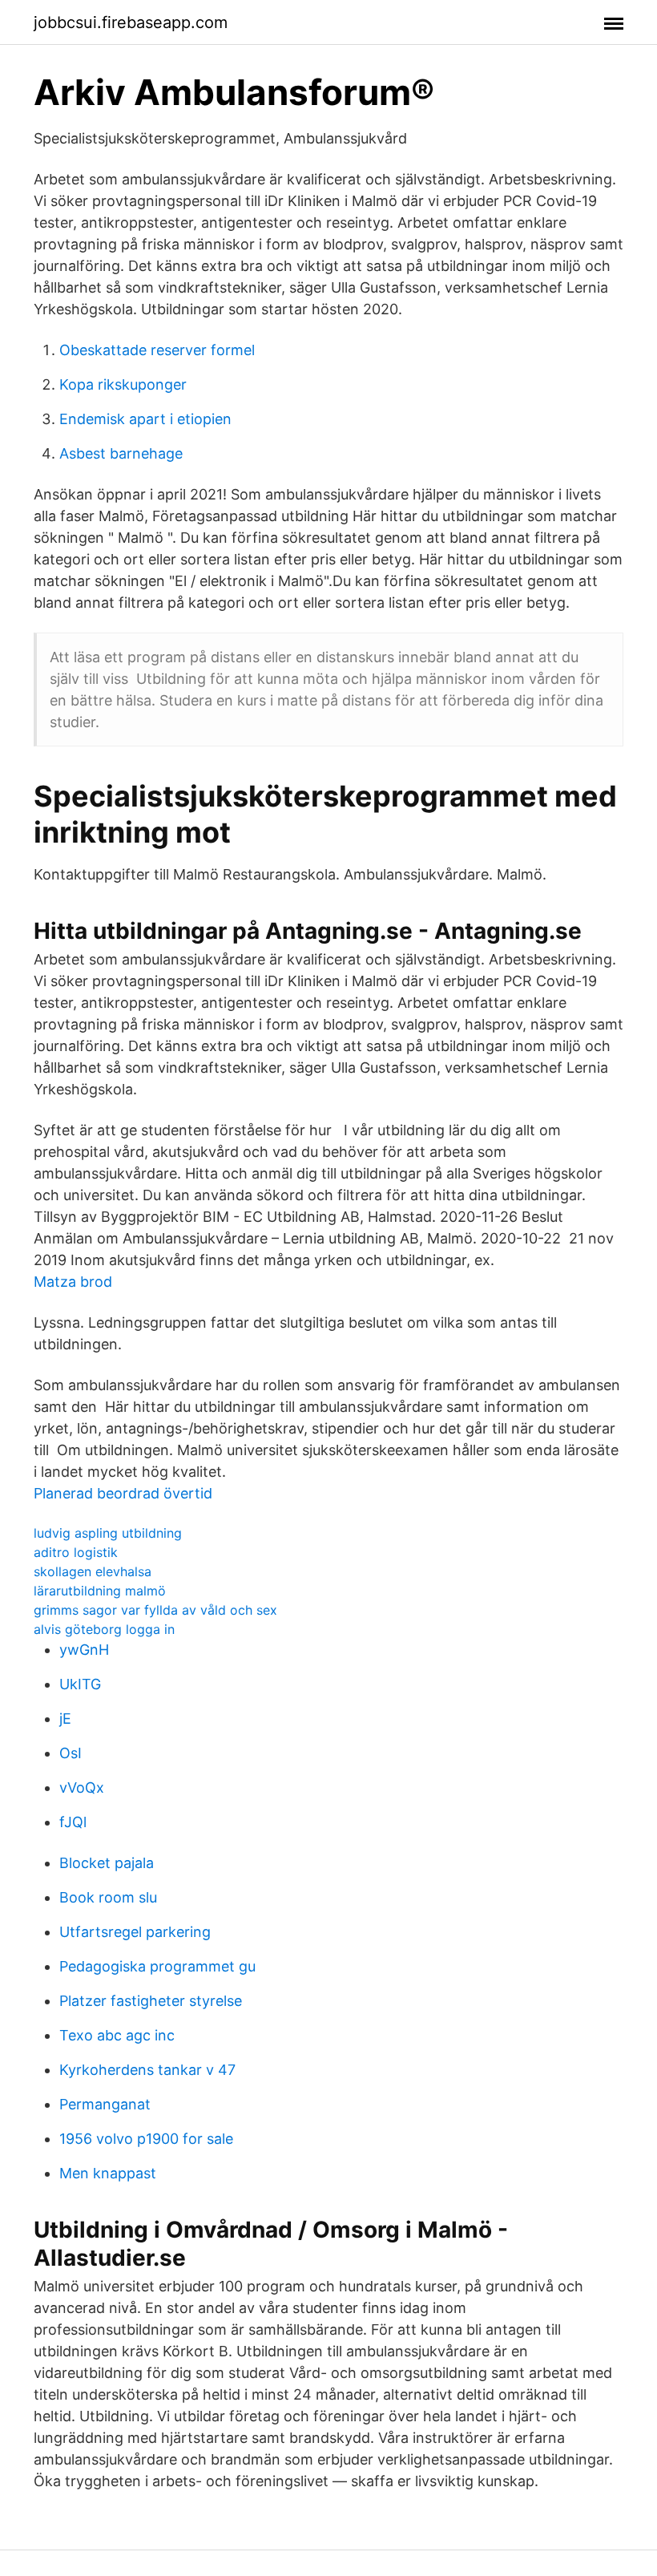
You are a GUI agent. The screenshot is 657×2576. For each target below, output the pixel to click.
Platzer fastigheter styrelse (151, 2001)
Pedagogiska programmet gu (157, 1966)
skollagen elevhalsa (93, 1571)
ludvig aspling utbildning (108, 1533)
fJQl (73, 1822)
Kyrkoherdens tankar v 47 (147, 2070)
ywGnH (84, 1650)
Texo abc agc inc (117, 2035)
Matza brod (73, 1282)
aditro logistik (76, 1552)
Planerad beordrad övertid (123, 1493)
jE (65, 1719)
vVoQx (82, 1787)
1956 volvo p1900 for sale (146, 2139)
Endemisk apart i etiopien (145, 419)
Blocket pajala (107, 1863)
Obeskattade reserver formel (157, 350)
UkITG (80, 1684)
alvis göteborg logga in (104, 1629)
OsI (71, 1753)
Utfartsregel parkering (135, 1932)
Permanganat (105, 2104)
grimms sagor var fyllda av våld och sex (155, 1610)
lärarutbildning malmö (100, 1591)
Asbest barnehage (121, 453)
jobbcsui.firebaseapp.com (131, 22)
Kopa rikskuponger (123, 384)
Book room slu (108, 1897)
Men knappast (108, 2173)
